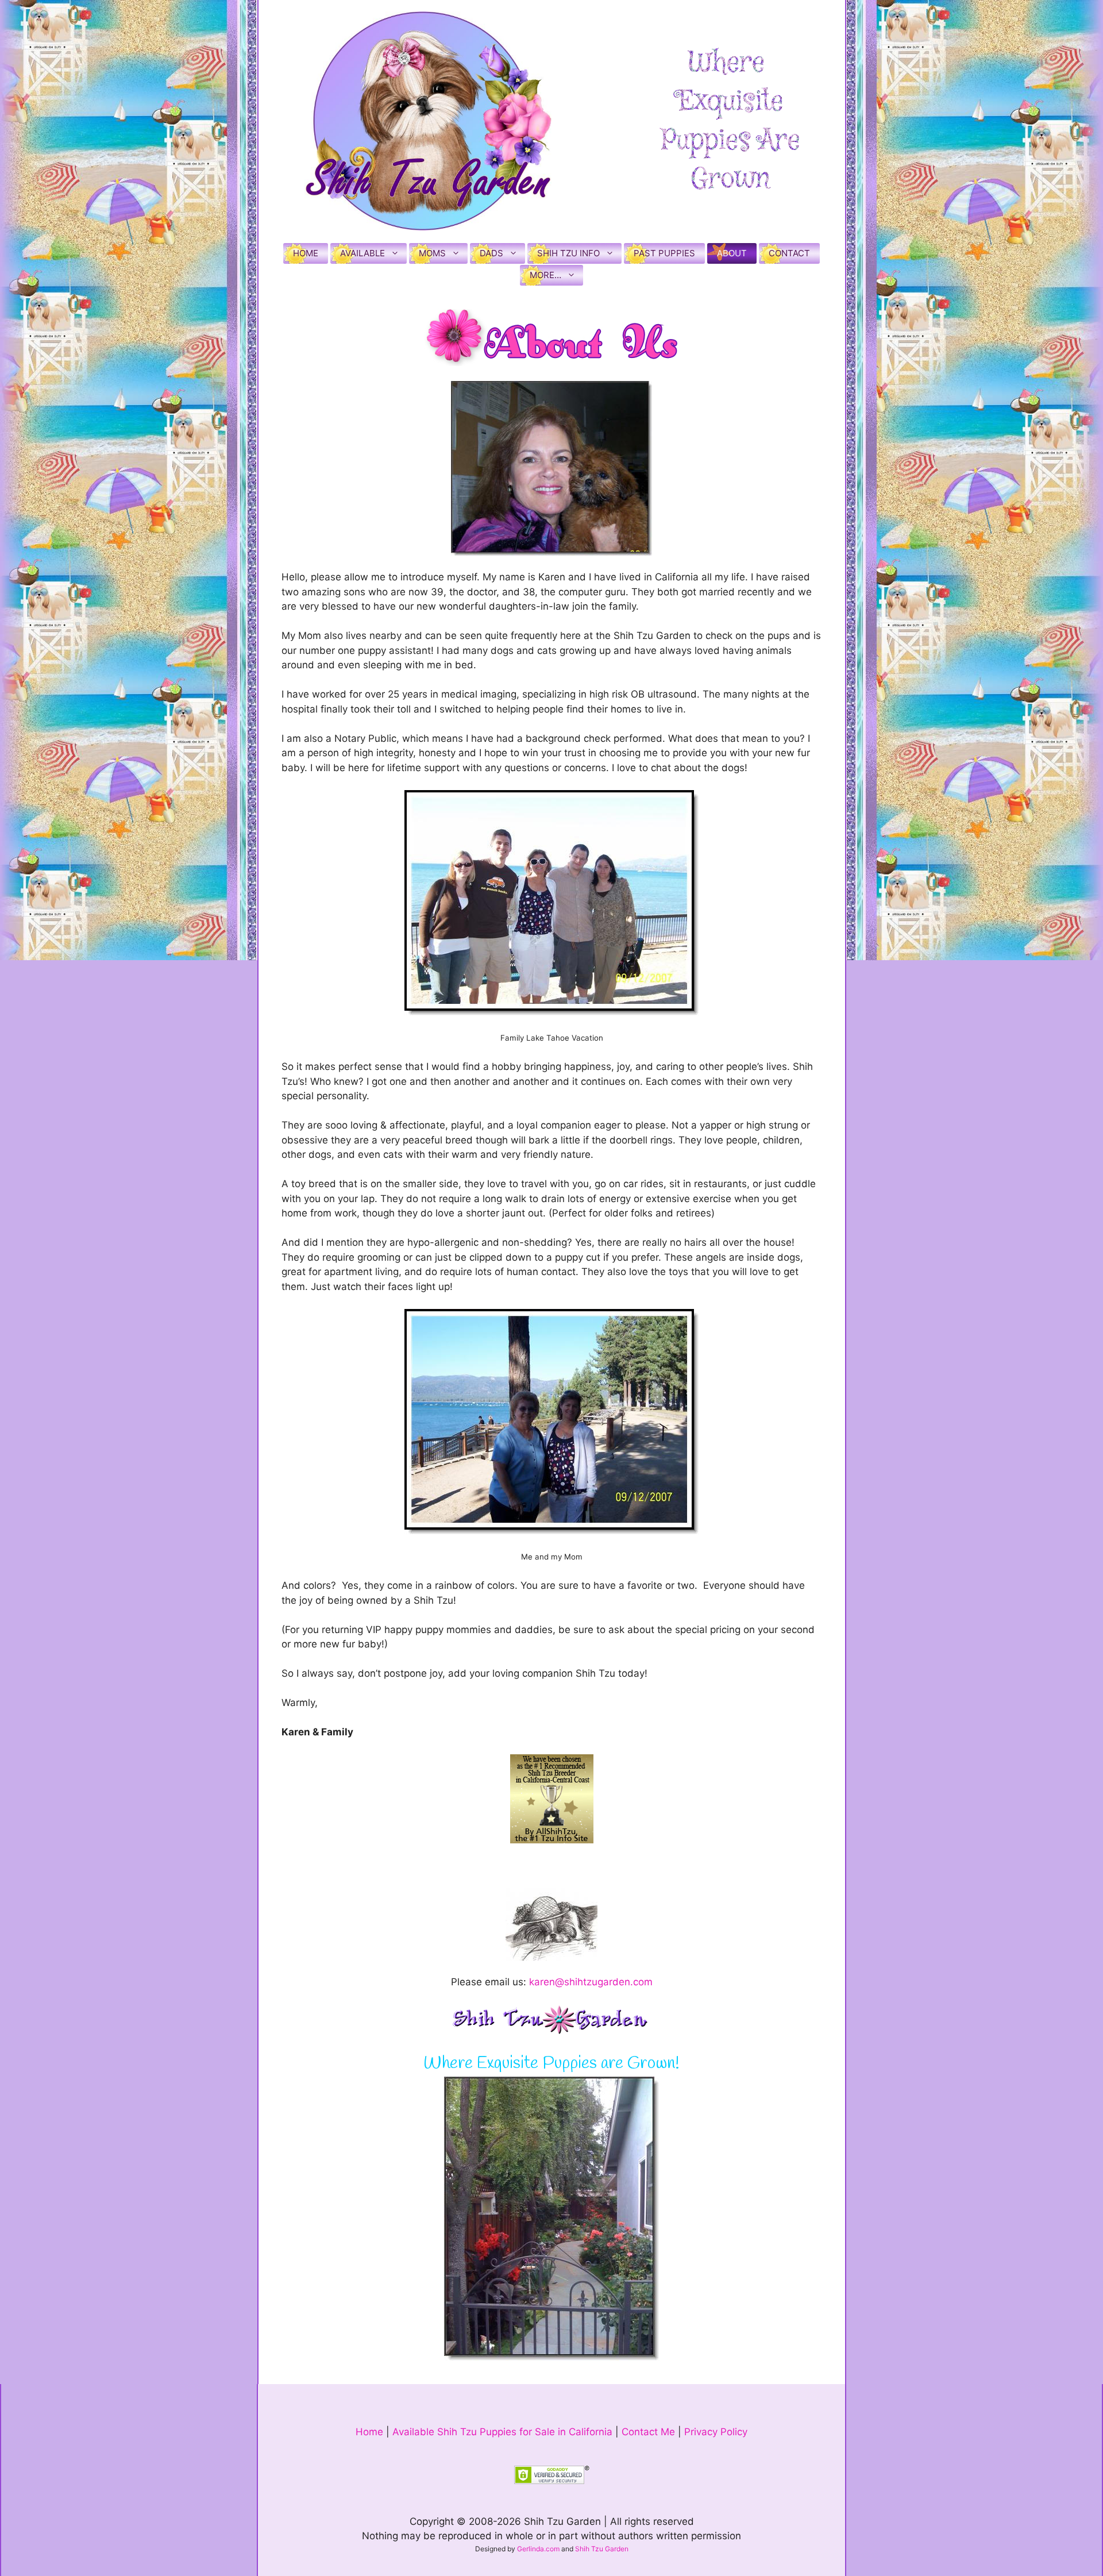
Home (306, 253)
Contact (789, 253)
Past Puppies (664, 253)
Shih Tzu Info (568, 253)
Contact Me (648, 2432)
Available (362, 253)
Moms (432, 253)
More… (545, 275)
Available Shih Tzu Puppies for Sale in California (502, 2432)
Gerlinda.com (538, 2549)
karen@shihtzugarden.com (591, 1982)
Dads (491, 253)
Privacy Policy (716, 2432)
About (732, 253)
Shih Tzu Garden (602, 2549)
